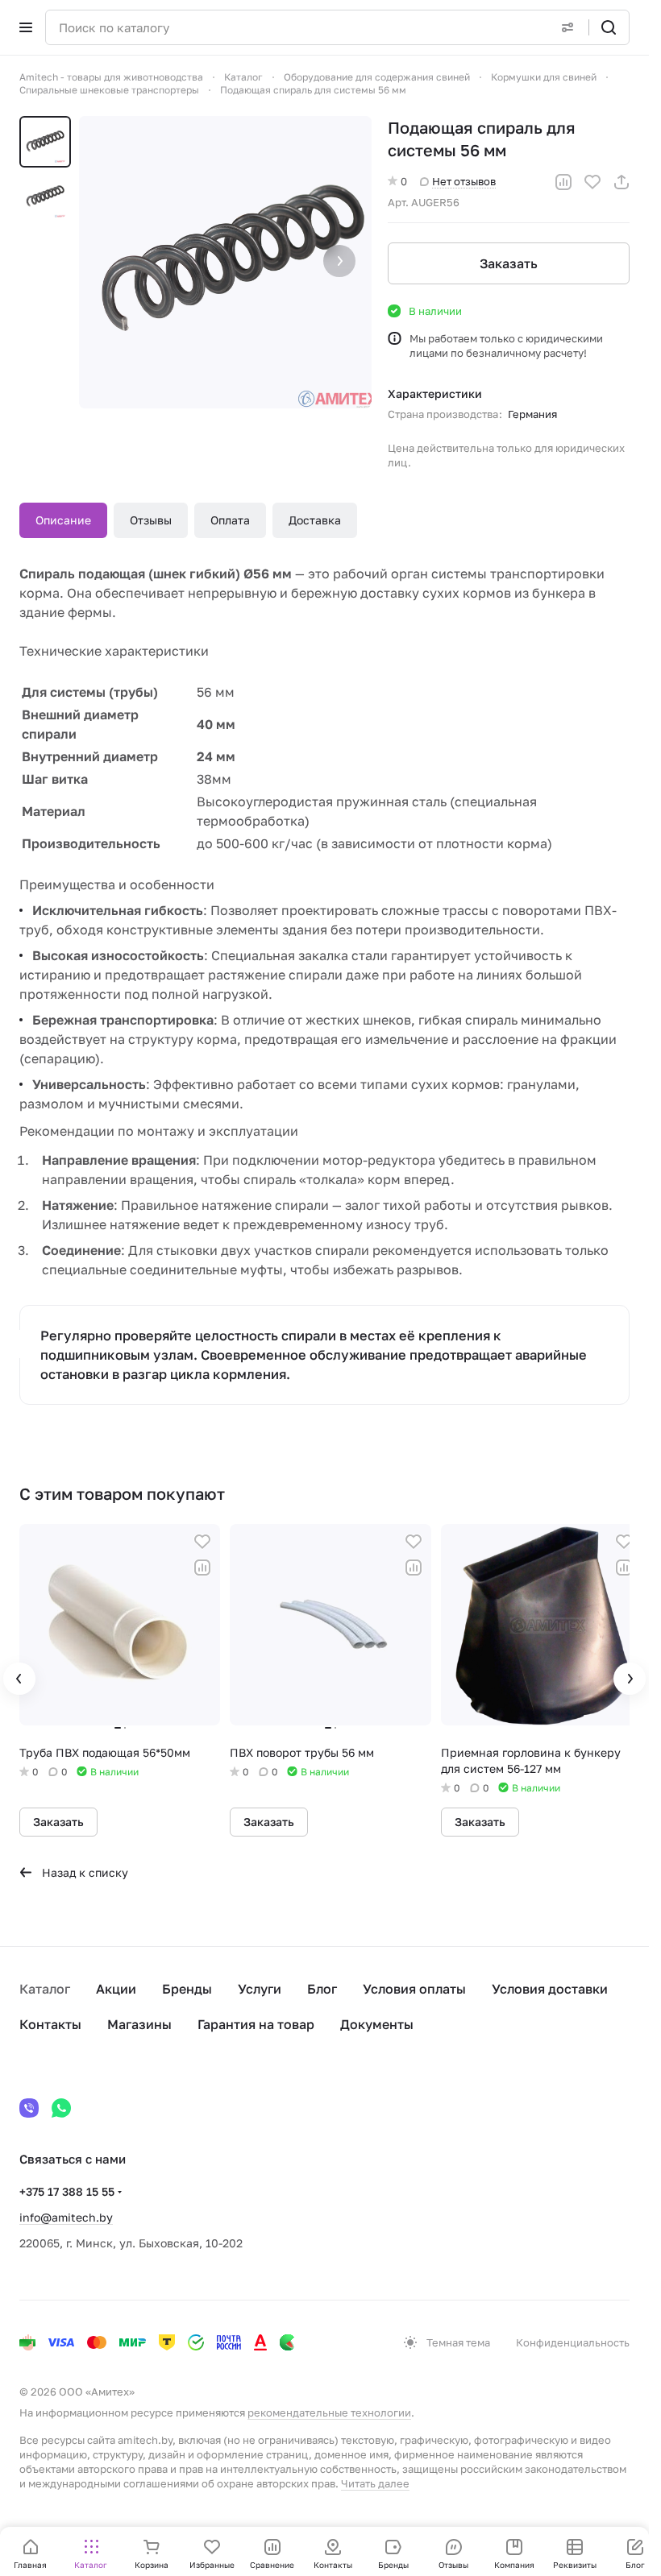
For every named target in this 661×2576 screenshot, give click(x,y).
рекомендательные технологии (329, 2412)
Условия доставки (550, 1989)
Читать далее (375, 2483)
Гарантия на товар (256, 2024)
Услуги (260, 1989)
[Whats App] (61, 2108)
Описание (63, 520)
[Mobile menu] (26, 27)
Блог (322, 1989)
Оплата (230, 520)
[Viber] (29, 2108)
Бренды (187, 1989)
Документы (377, 2024)
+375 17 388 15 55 (67, 2191)
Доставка (315, 520)
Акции (116, 1989)
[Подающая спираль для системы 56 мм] (225, 262)
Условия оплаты (414, 1989)
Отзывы (151, 520)
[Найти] (609, 27)
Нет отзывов (464, 181)
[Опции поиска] (567, 27)
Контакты (50, 2024)
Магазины (139, 2024)
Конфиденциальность (573, 2342)
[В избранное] (592, 182)
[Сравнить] (563, 182)
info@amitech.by (66, 2217)
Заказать (509, 263)
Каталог (45, 1989)
